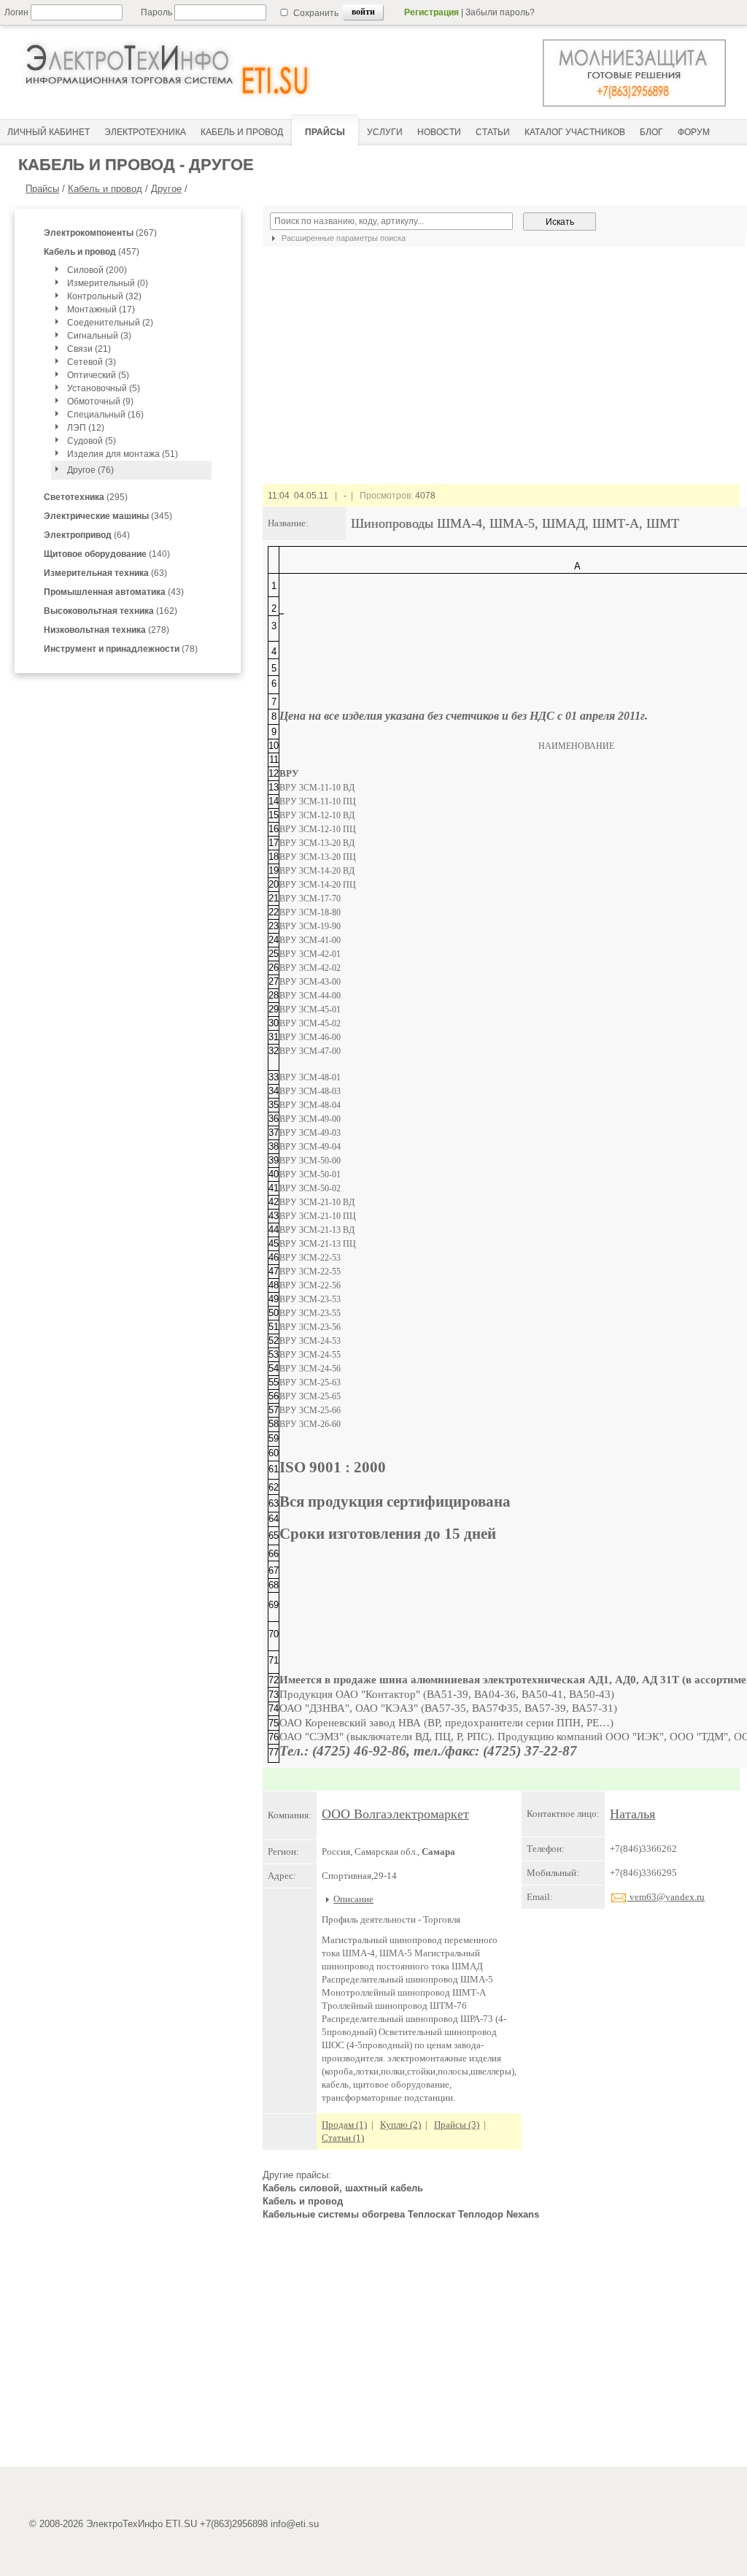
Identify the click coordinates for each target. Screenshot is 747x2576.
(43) (114, 592)
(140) (107, 554)
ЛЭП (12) (86, 428)
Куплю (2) (400, 2125)
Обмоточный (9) (100, 401)
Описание (353, 1899)
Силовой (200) (97, 270)
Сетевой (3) (92, 362)
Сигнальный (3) (99, 336)
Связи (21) (89, 349)
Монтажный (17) (101, 309)
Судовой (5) (92, 441)
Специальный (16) (105, 415)
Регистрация (431, 12)
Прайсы (42, 189)
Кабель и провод (105, 189)
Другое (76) (90, 470)
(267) (100, 233)
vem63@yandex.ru (666, 1897)
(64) (87, 535)
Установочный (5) (104, 388)
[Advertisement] (501, 2350)
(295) (86, 497)
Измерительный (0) (108, 283)
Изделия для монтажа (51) (123, 454)
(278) (107, 630)
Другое (166, 189)
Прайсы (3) (457, 2125)
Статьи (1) (343, 2138)
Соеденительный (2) (110, 323)
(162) (111, 611)
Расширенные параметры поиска (342, 238)
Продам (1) (344, 2125)
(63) (105, 573)
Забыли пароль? (500, 12)
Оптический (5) (98, 375)
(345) (108, 516)
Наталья (632, 1814)
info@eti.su (295, 2524)
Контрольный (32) (104, 296)
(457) (92, 252)
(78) (121, 649)
